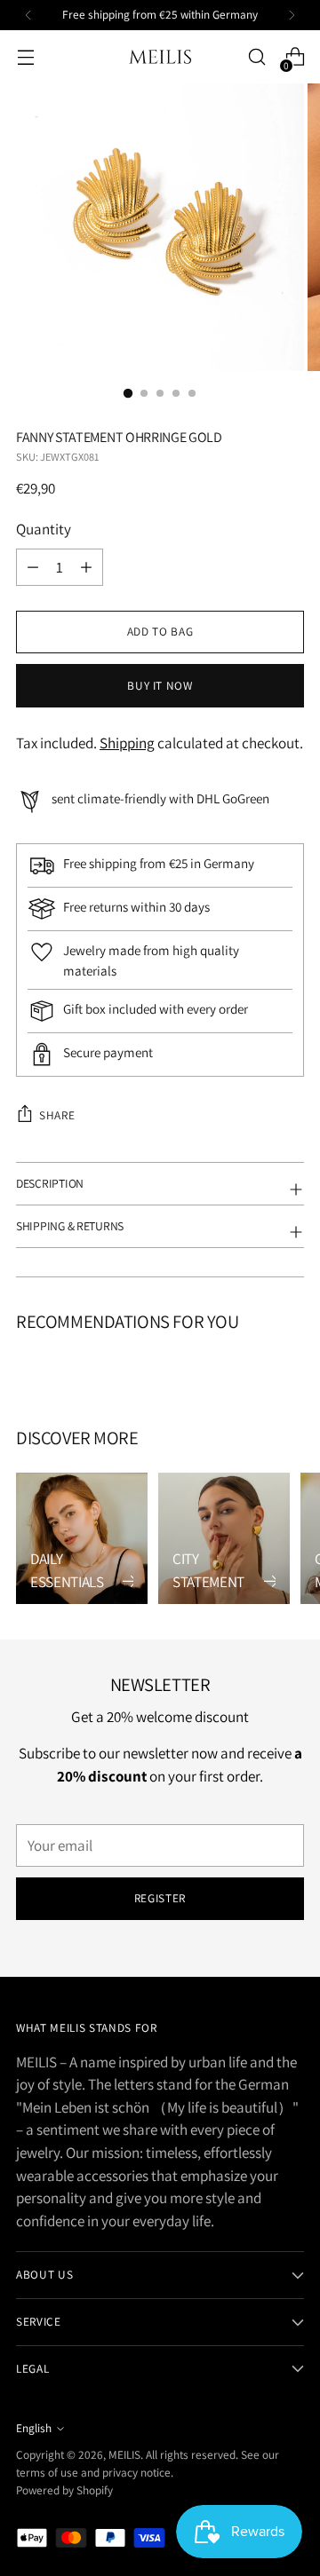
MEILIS (124, 2454)
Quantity (44, 529)
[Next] (292, 15)
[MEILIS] (160, 57)
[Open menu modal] (25, 57)
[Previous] (28, 15)
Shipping (127, 743)
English (34, 2428)
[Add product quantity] (33, 567)
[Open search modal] (256, 57)
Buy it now (160, 685)
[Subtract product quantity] (86, 567)
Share (57, 1115)
